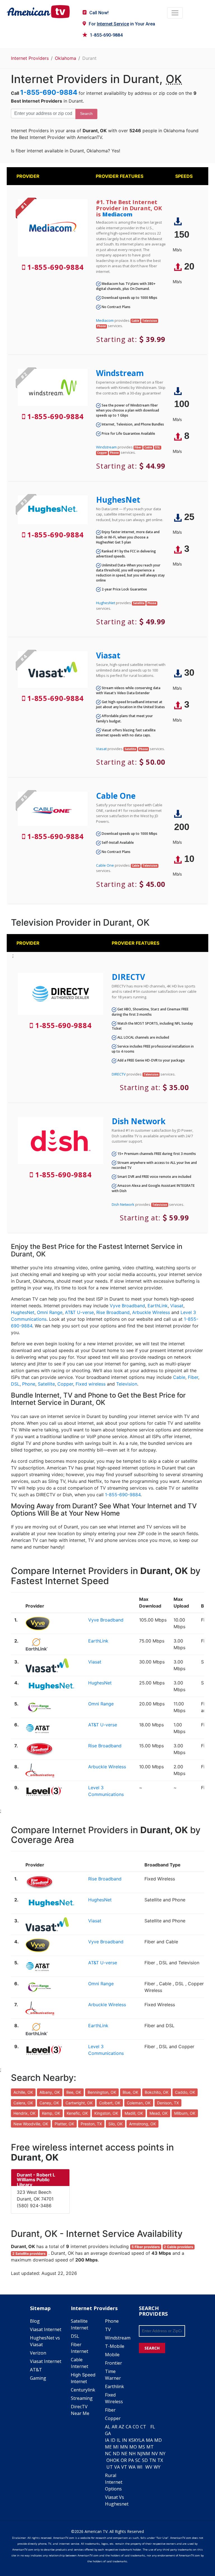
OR (124, 2460)
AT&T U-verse (79, 1312)
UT (110, 2467)
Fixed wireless (91, 1384)
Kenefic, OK (77, 2113)
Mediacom (117, 214)
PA (131, 2460)
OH (110, 2460)
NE (124, 2454)
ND (116, 2454)
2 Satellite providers (29, 2254)
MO (133, 2447)
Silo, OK (115, 2124)
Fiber (193, 1377)
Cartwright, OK (79, 2103)
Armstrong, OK (142, 2124)
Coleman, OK (139, 2103)
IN (125, 2440)
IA (107, 2440)
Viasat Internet (46, 2329)
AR (114, 2427)
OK (116, 2460)
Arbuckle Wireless (151, 1312)
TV (108, 2329)
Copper (65, 1384)
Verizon (38, 2353)
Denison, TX (168, 2103)
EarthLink (158, 1306)
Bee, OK (74, 2092)
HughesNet (118, 500)
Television (127, 1384)
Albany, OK (50, 2092)
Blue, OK (130, 2092)
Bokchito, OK (157, 2092)
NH (132, 2454)
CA (128, 2427)
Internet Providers (30, 58)
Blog (35, 2321)
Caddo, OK (185, 2092)
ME (108, 2447)
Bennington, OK (102, 2092)
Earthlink (114, 2386)
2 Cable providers (178, 2247)
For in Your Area (122, 24)
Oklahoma (66, 58)
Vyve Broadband (127, 1306)
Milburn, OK (185, 2113)
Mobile (112, 2355)
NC (108, 2454)
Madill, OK (134, 2113)
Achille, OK (23, 2092)
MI (116, 2447)
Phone (29, 1384)
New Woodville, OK (31, 2124)
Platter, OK (64, 2124)
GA (108, 2433)
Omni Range (50, 1312)
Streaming (82, 2398)
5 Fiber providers (146, 2247)
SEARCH (152, 2348)
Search (86, 114)
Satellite (46, 1384)
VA (117, 2467)
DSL (15, 1384)
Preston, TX (91, 2124)
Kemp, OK (51, 2113)
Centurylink (83, 2390)
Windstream (120, 373)
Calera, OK (23, 2103)
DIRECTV (128, 977)
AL (108, 2427)
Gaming (38, 2378)
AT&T (36, 2370)
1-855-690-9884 (106, 35)
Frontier (114, 2363)
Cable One (116, 796)
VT (124, 2467)
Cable (179, 1377)
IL (119, 2440)
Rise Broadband (113, 1312)
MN (124, 2447)
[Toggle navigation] (175, 13)
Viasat (108, 655)
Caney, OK (49, 2103)
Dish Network (139, 1121)
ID (113, 2440)
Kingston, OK (106, 2113)
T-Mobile (115, 2346)
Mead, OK (159, 2113)
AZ (121, 2427)
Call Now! (99, 13)
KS (131, 2440)
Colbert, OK (110, 2103)
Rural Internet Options (114, 2482)
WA (132, 2467)
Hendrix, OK (24, 2113)
